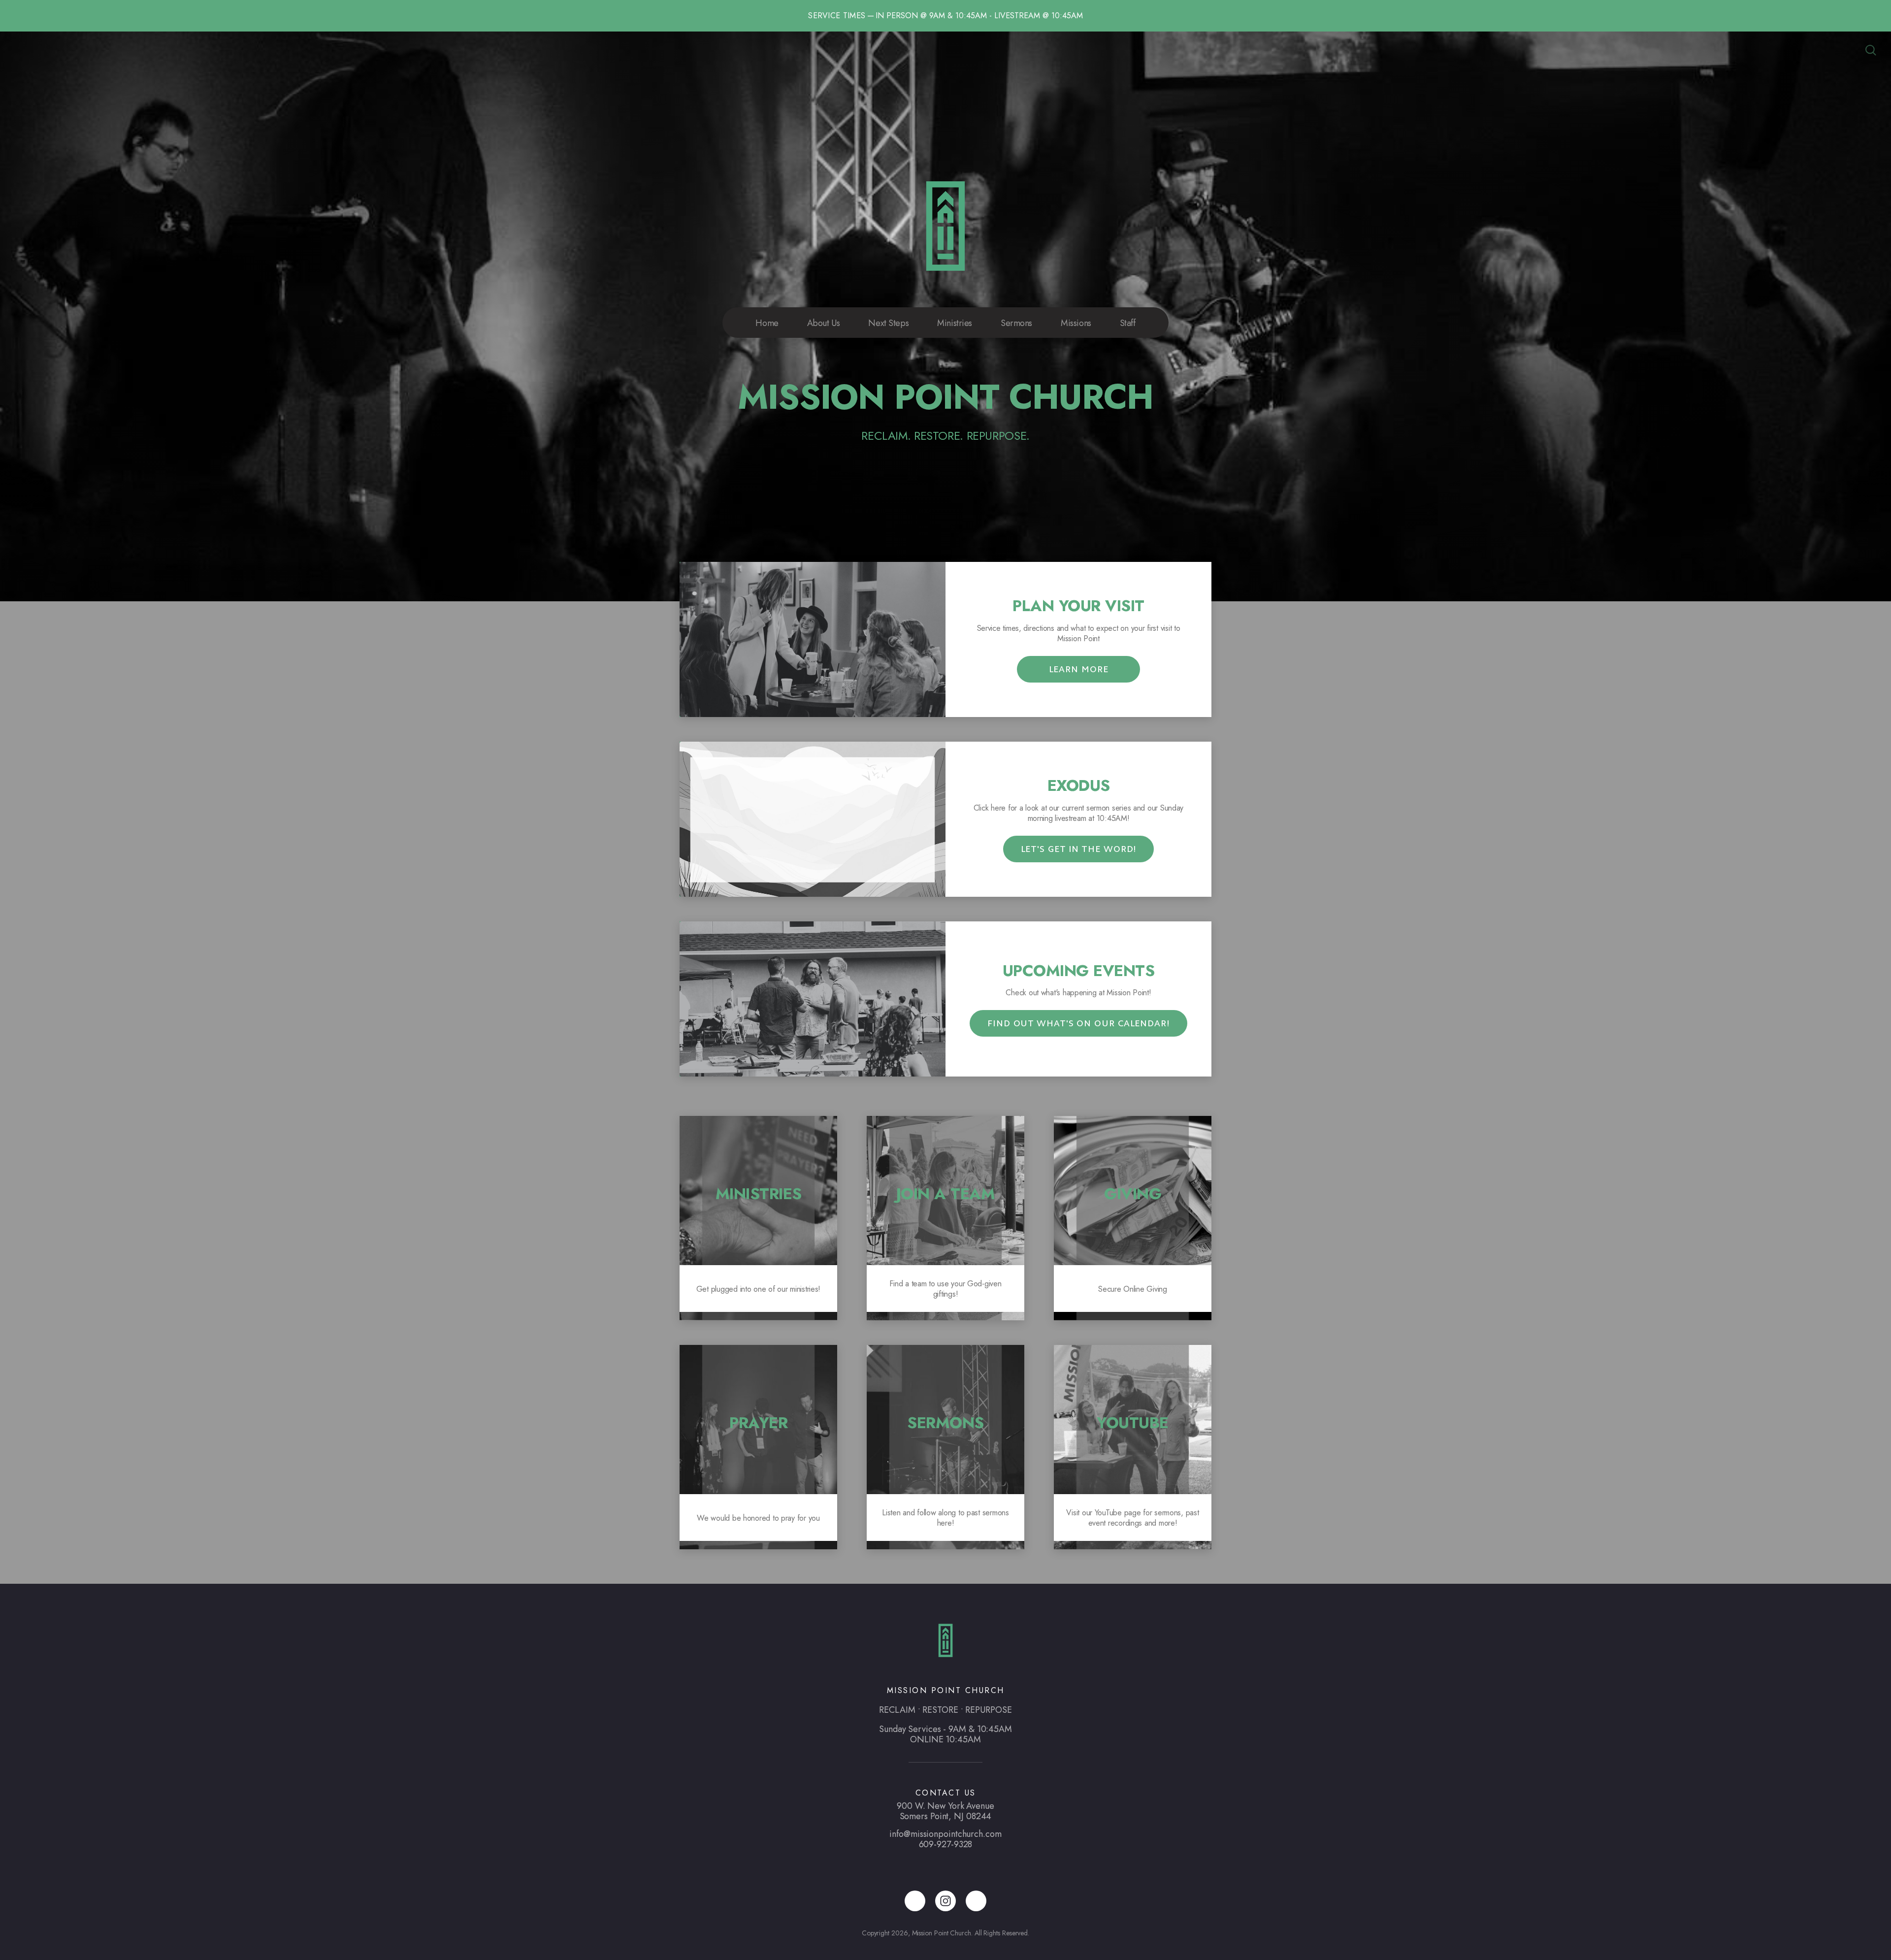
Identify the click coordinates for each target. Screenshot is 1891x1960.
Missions (1076, 323)
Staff (1128, 323)
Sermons (1016, 323)
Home (767, 323)
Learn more (1079, 669)
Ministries (955, 323)
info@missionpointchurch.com (945, 1834)
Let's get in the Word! (1079, 849)
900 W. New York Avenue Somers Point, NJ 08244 (945, 1811)
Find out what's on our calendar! (1078, 1024)
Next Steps (888, 323)
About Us (824, 323)
